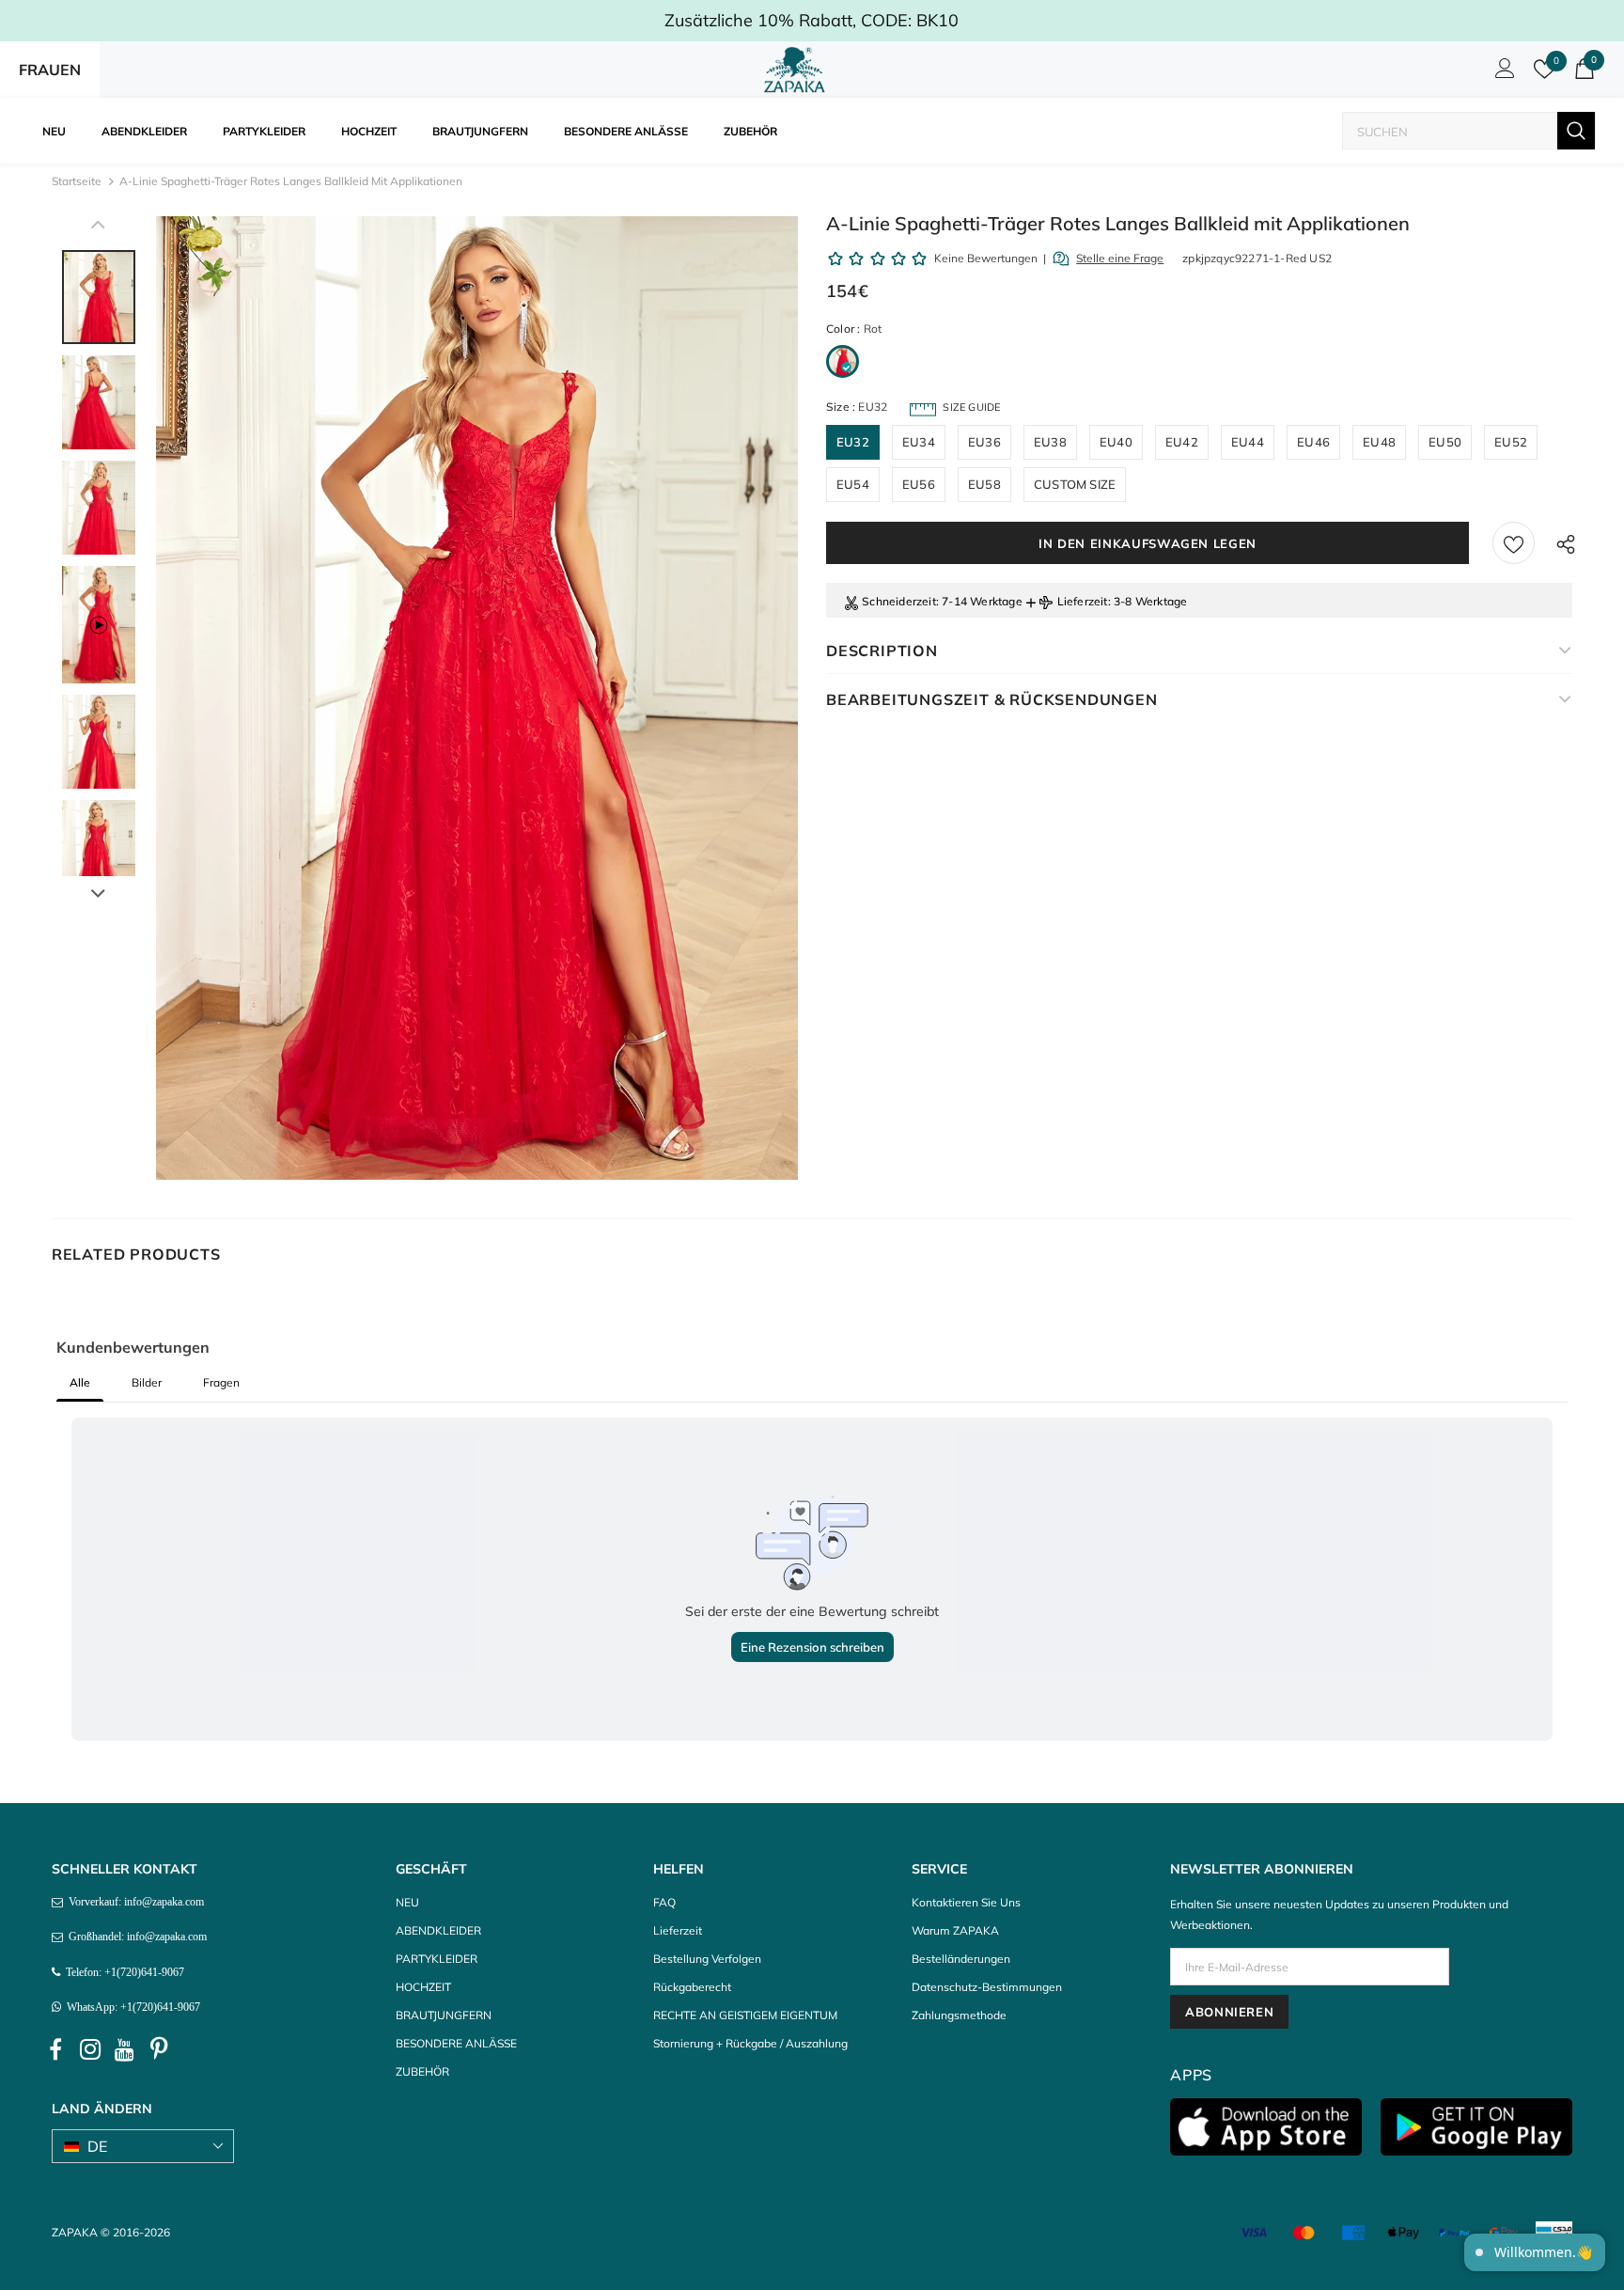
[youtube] (125, 2049)
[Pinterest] (160, 2049)
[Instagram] (90, 2049)
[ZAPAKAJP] (798, 70)
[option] (477, 698)
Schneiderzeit (899, 601)
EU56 (919, 484)
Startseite (77, 181)
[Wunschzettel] (1514, 543)
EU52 (1511, 442)
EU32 (853, 442)
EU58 (984, 484)
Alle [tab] (80, 1382)
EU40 (1116, 442)
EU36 (984, 442)
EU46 (1313, 442)
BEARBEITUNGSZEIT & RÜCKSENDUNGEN (992, 699)
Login (1502, 73)
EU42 (1182, 442)
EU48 (1379, 442)
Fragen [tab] (221, 1382)
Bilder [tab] (147, 1382)
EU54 (853, 484)
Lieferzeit (1083, 601)
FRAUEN (50, 70)
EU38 (1050, 442)
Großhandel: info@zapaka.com (135, 1937)
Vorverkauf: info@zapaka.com (133, 1902)
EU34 (919, 442)
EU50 (1445, 442)
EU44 (1248, 442)
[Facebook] (55, 2049)
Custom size (1075, 484)
